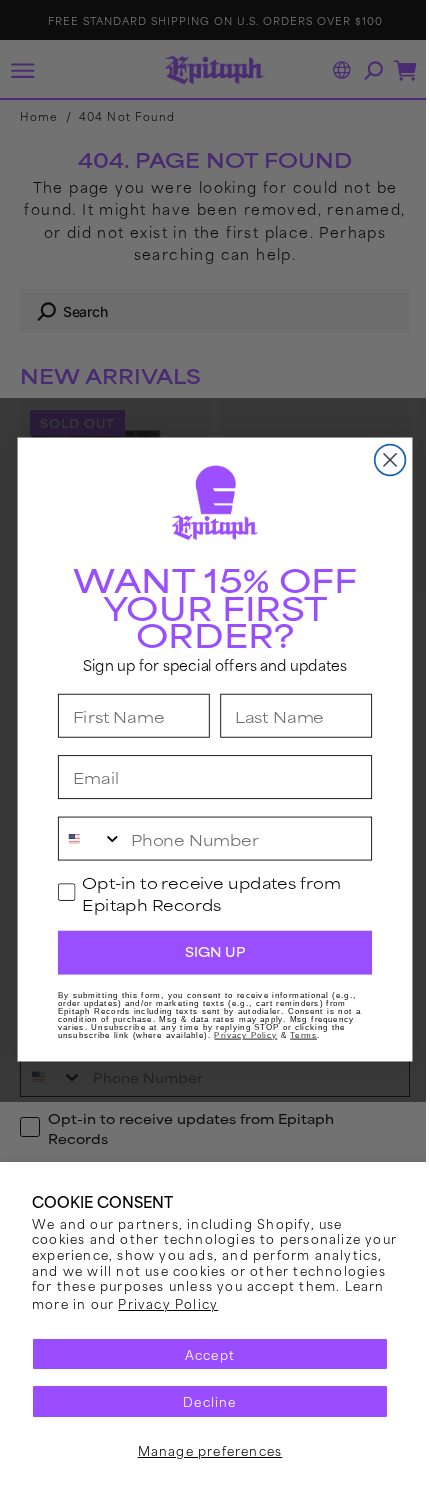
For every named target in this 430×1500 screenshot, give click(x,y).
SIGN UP (207, 952)
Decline (202, 1401)
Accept (202, 1354)
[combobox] (82, 839)
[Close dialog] (382, 460)
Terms (296, 1035)
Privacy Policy (310, 1303)
